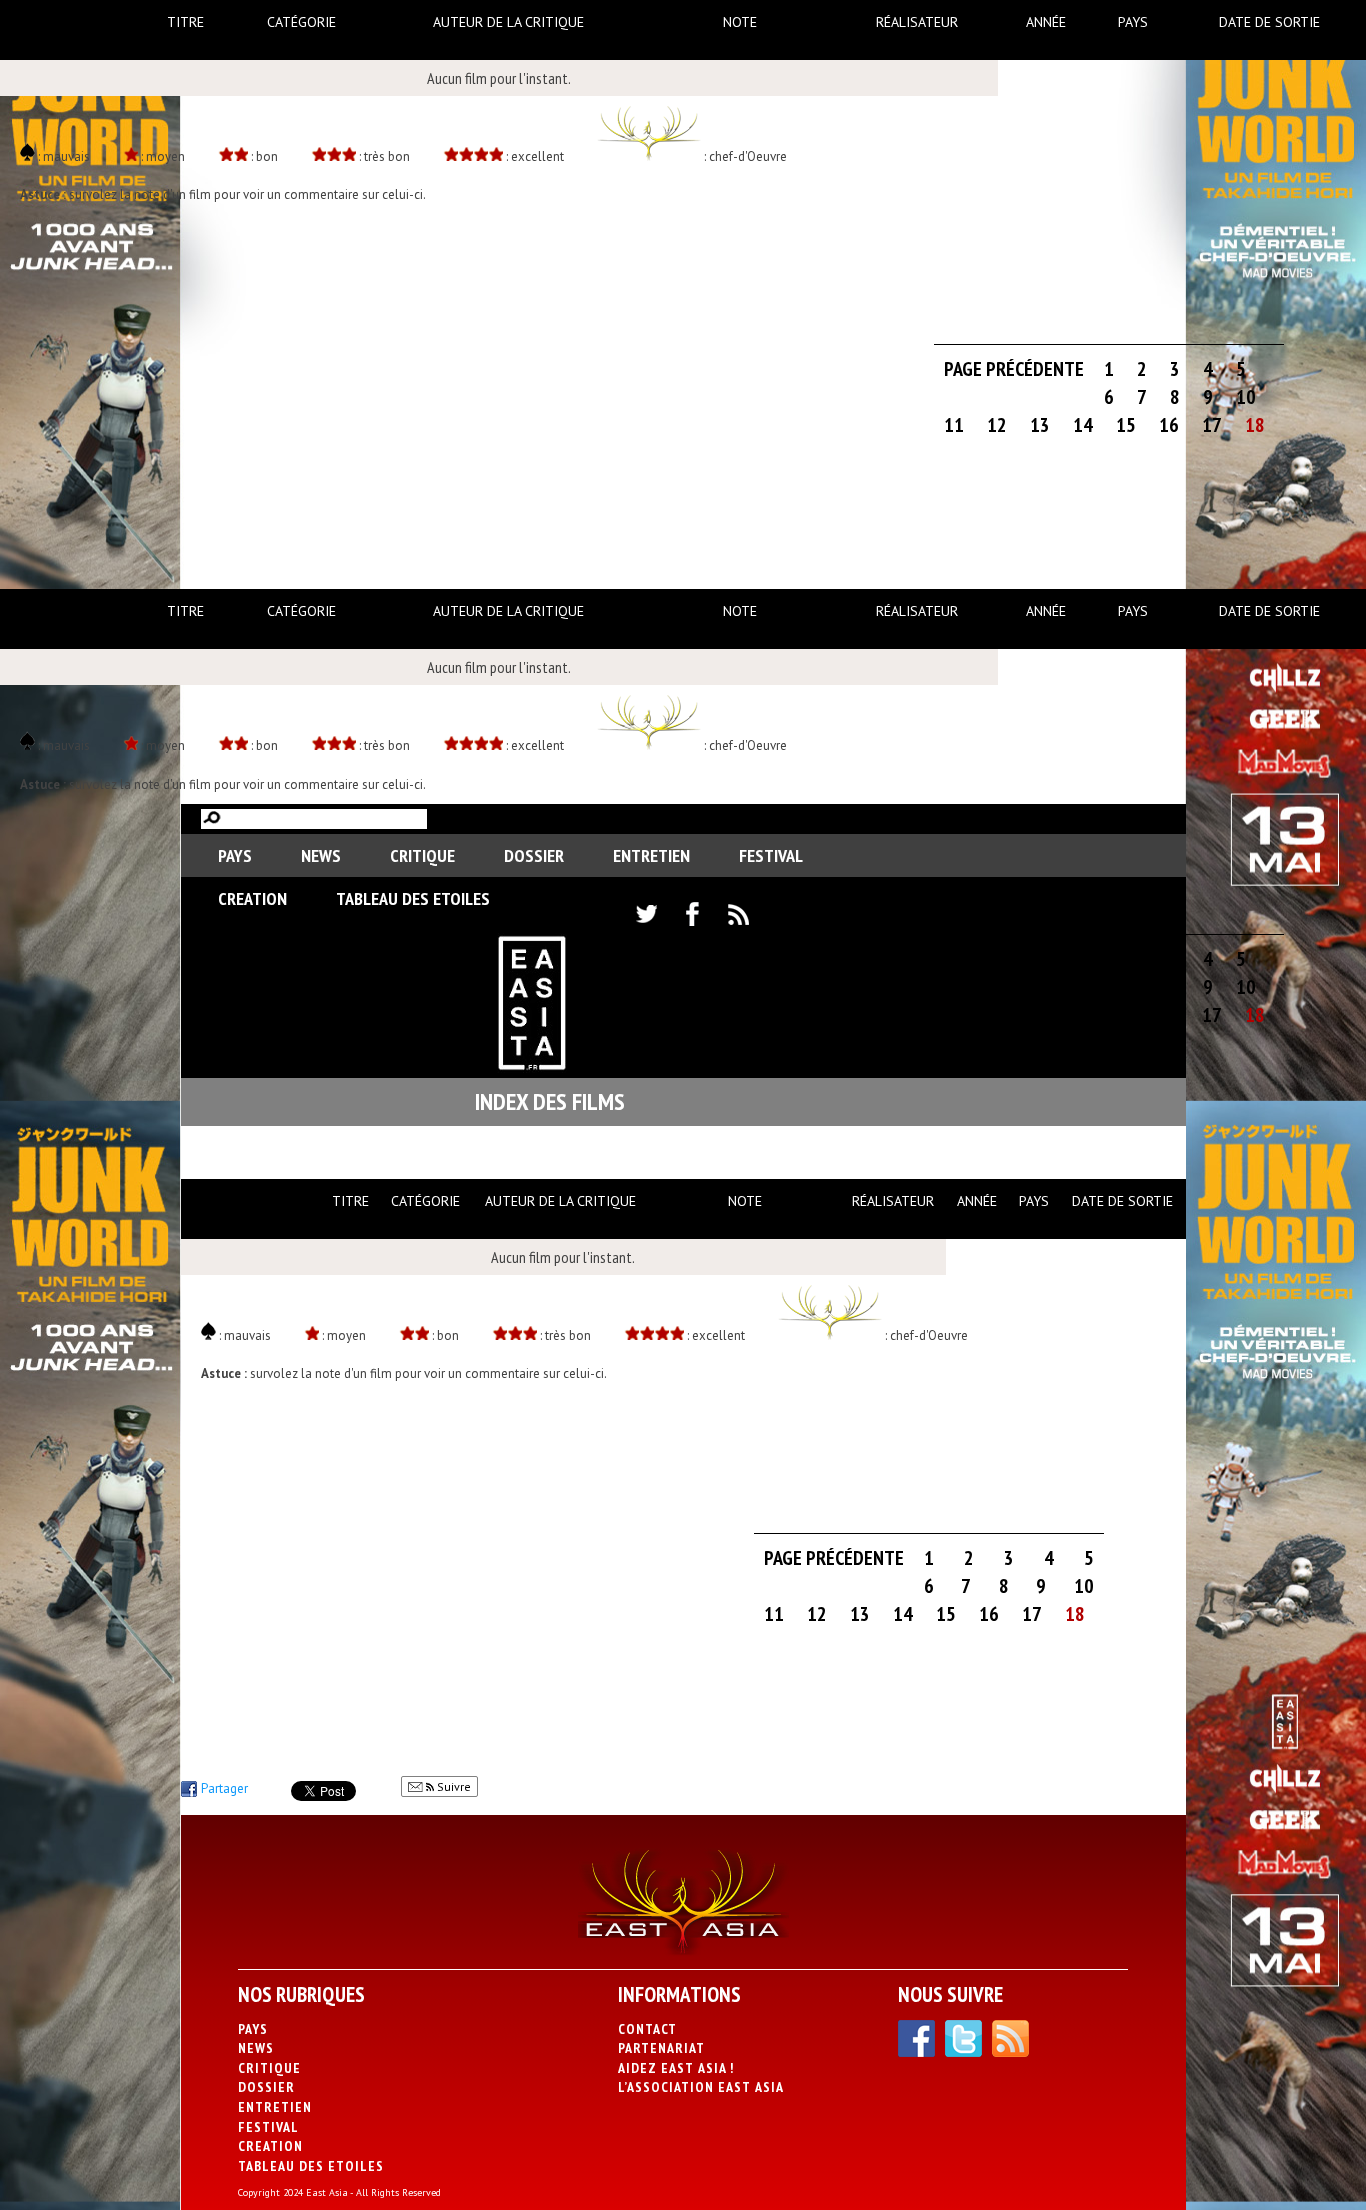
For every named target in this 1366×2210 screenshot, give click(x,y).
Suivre (452, 1786)
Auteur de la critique (508, 22)
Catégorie (301, 22)
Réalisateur (917, 22)
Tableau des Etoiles (413, 898)
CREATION (252, 898)
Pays (1133, 22)
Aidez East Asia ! (676, 2068)
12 (997, 425)
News (321, 855)
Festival (771, 855)
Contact (647, 2029)
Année (1046, 22)
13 (1040, 425)
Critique (422, 855)
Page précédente (1014, 369)
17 (1212, 425)
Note (740, 22)
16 (1169, 425)
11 (954, 425)
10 (1246, 397)
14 (1083, 425)
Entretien (651, 855)
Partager (224, 1788)
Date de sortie (1269, 22)
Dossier (534, 855)
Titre (185, 22)
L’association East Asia (701, 2087)
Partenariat (661, 2048)
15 (1126, 425)
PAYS (235, 855)
